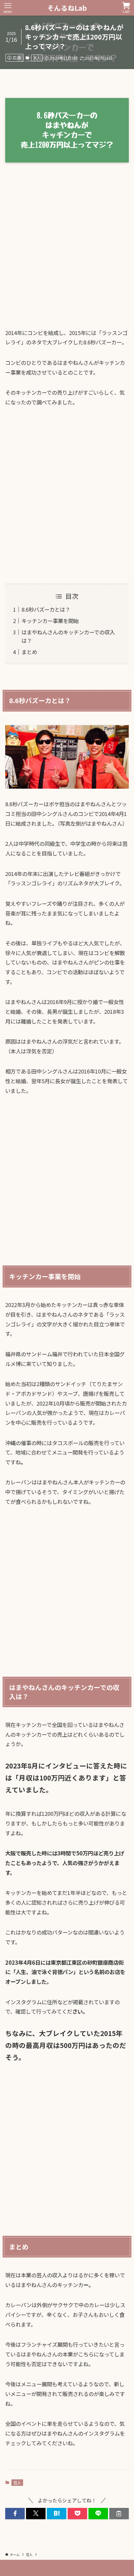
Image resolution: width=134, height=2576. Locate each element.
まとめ (29, 652)
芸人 (37, 58)
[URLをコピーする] (119, 2514)
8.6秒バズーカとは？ (46, 609)
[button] (15, 2514)
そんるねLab (67, 8)
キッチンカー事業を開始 (50, 621)
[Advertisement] (67, 251)
